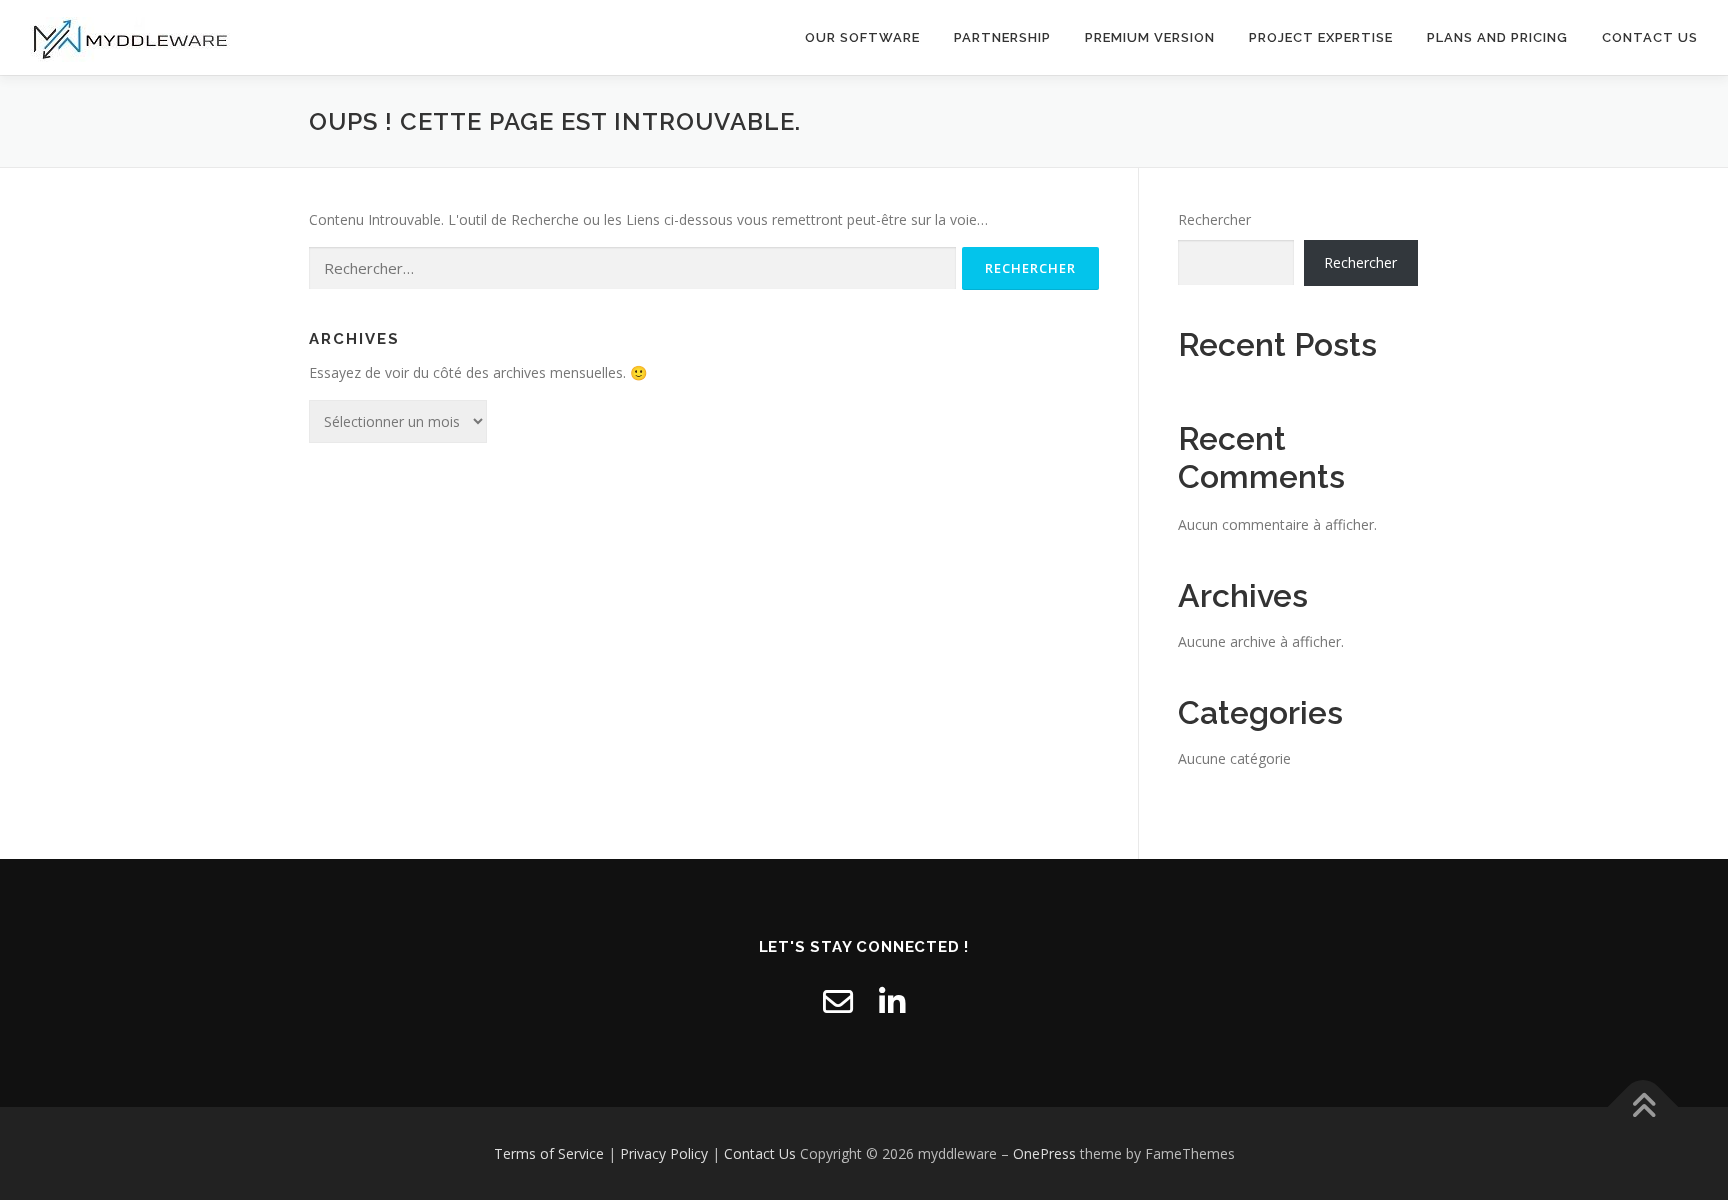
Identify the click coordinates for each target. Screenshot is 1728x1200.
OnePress (1044, 1153)
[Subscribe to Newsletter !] (838, 1001)
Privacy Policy (664, 1153)
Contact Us (1650, 37)
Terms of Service (549, 1153)
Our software (862, 37)
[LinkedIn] (892, 1001)
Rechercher (1214, 219)
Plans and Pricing (1497, 37)
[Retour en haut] (1643, 1106)
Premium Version (1150, 37)
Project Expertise (1321, 37)
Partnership (1002, 37)
